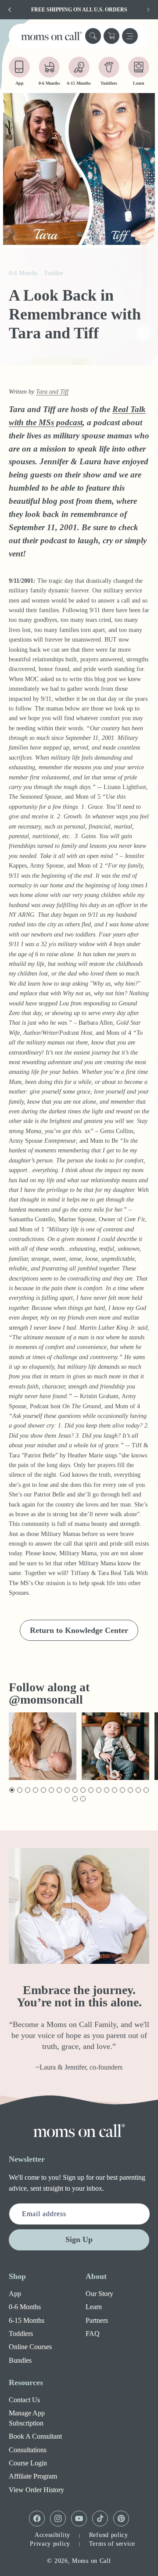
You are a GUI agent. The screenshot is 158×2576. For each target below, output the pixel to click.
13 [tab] (107, 1790)
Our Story (99, 2294)
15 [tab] (123, 1790)
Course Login (28, 2463)
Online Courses (30, 2347)
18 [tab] (146, 1790)
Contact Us (24, 2400)
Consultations (28, 2450)
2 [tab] (19, 1790)
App (15, 2294)
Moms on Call (91, 2561)
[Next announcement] (148, 10)
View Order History (36, 2490)
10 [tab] (83, 1790)
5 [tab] (43, 1790)
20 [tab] (83, 1799)
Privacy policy (50, 2544)
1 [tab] (11, 1790)
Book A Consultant (35, 2436)
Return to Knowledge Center (79, 1630)
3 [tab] (27, 1790)
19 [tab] (75, 1799)
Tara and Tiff (52, 392)
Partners (97, 2320)
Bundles (20, 2360)
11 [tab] (91, 1790)
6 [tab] (51, 1790)
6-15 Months (27, 2320)
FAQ (93, 2334)
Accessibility (52, 2535)
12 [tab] (99, 1790)
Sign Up (79, 2239)
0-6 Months (25, 2307)
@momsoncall (46, 1699)
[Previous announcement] (10, 10)
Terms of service (112, 2544)
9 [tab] (74, 1790)
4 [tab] (35, 1790)
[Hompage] (79, 2131)
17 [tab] (138, 1790)
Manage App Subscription (27, 2418)
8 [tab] (66, 1790)
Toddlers (21, 2334)
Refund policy (109, 2535)
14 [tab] (115, 1790)
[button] (93, 36)
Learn (94, 2307)
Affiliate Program (33, 2476)
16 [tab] (131, 1790)
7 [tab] (59, 1790)
